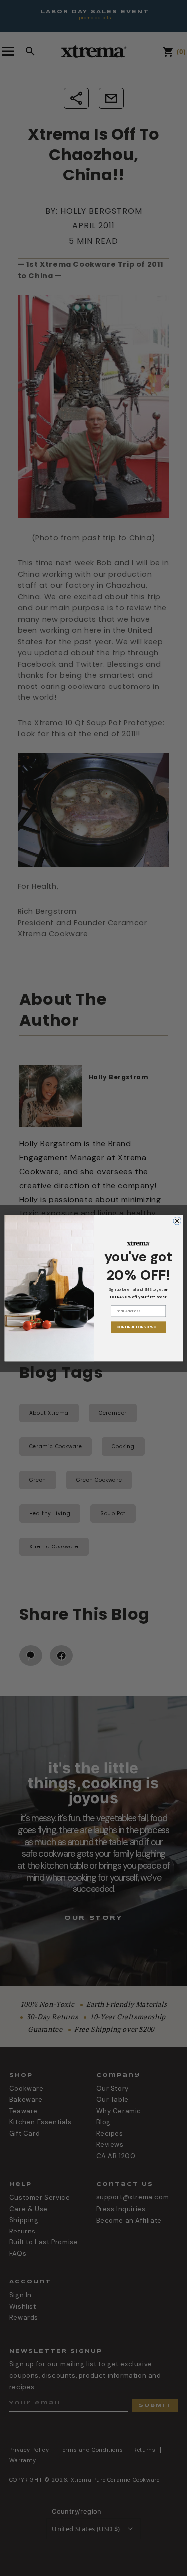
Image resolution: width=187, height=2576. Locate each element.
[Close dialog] (177, 1221)
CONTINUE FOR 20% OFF (138, 1327)
